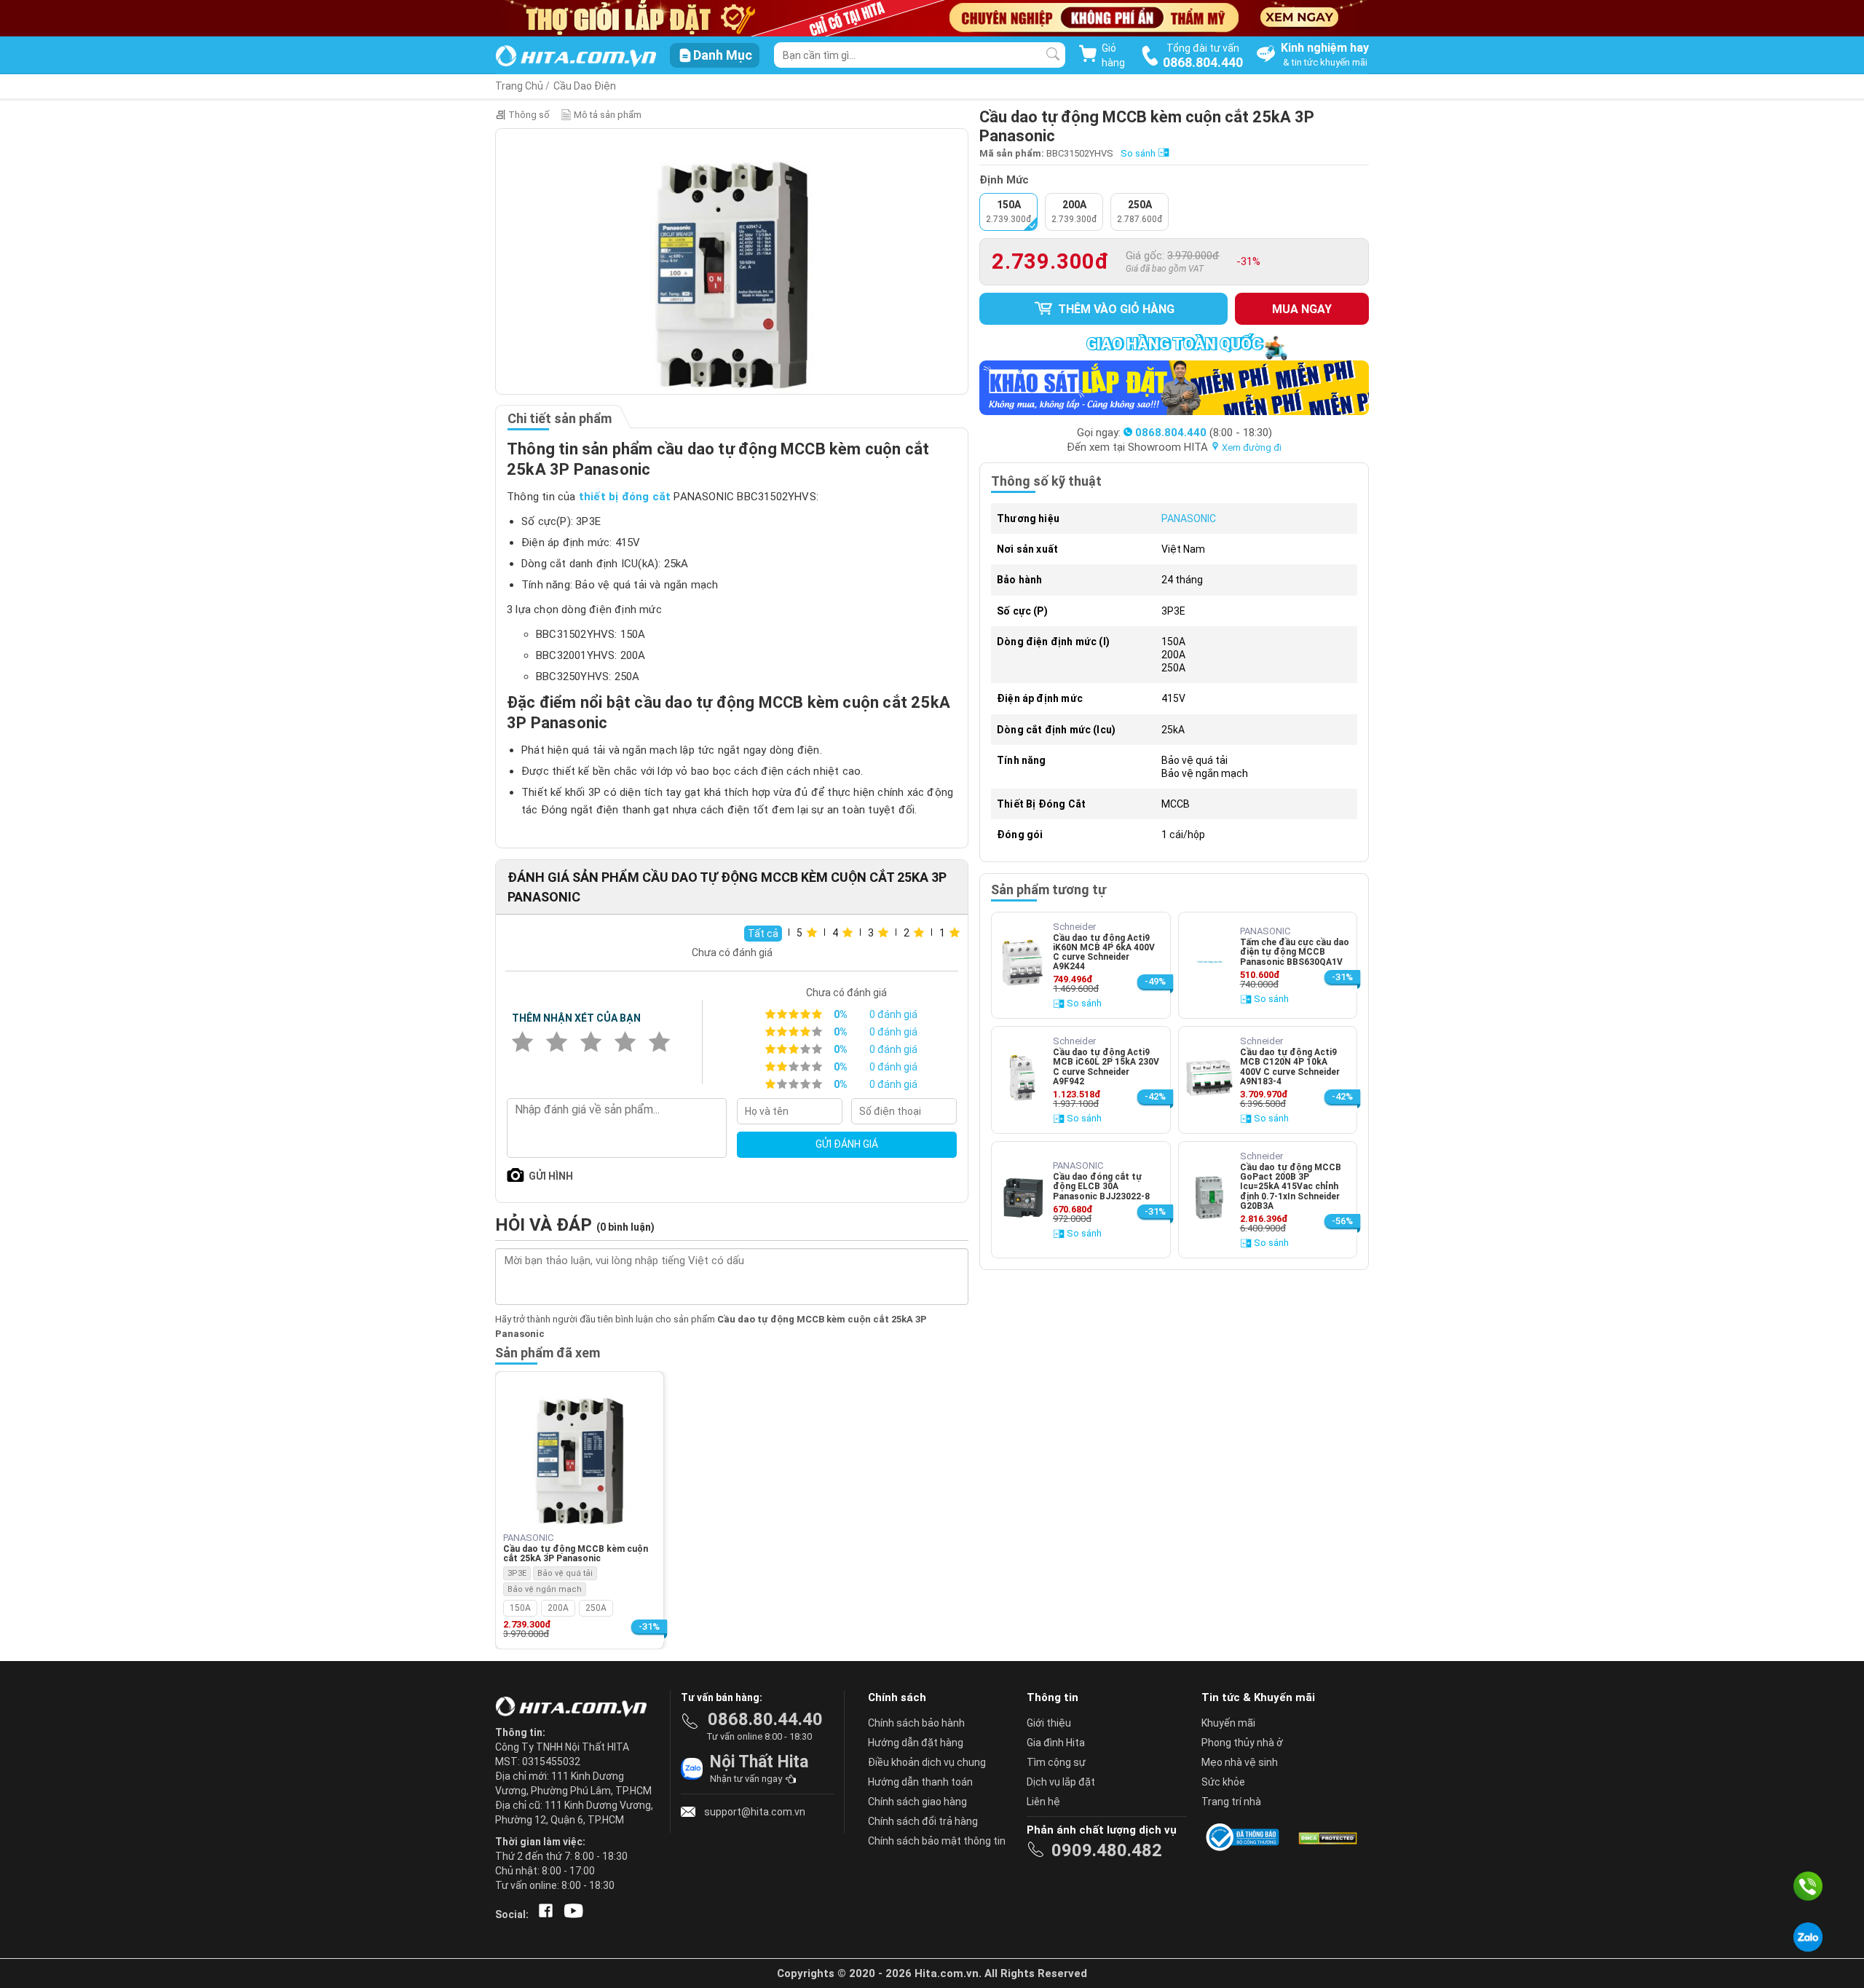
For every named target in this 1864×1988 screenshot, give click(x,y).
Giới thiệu (1049, 1723)
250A (596, 1608)
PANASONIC (1189, 518)
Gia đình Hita (1056, 1743)
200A (558, 1608)
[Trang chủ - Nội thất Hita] (575, 1708)
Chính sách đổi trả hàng (923, 1821)
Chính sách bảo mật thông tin (937, 1841)
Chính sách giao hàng (917, 1802)
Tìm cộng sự (1056, 1762)
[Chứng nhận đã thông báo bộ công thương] (1245, 1837)
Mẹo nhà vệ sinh (1240, 1762)
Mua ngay (1302, 309)
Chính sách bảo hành (916, 1723)
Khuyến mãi (1228, 1723)
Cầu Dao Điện (585, 86)
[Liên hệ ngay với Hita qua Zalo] (1808, 1937)
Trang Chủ (519, 86)
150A (520, 1608)
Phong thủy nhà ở (1242, 1743)
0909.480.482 (1107, 1850)
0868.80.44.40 (765, 1719)
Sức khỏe (1223, 1782)
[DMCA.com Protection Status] (1327, 1837)
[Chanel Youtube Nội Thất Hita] (571, 1914)
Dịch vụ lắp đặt (1061, 1782)
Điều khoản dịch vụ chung (927, 1762)
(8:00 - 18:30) (1204, 433)
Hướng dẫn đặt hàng (916, 1743)
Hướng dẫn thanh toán (920, 1782)
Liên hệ (1043, 1802)
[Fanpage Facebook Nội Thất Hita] (543, 1914)
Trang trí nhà (1231, 1802)
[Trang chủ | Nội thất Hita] (576, 57)
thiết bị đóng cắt (625, 497)
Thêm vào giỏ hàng (1115, 309)
